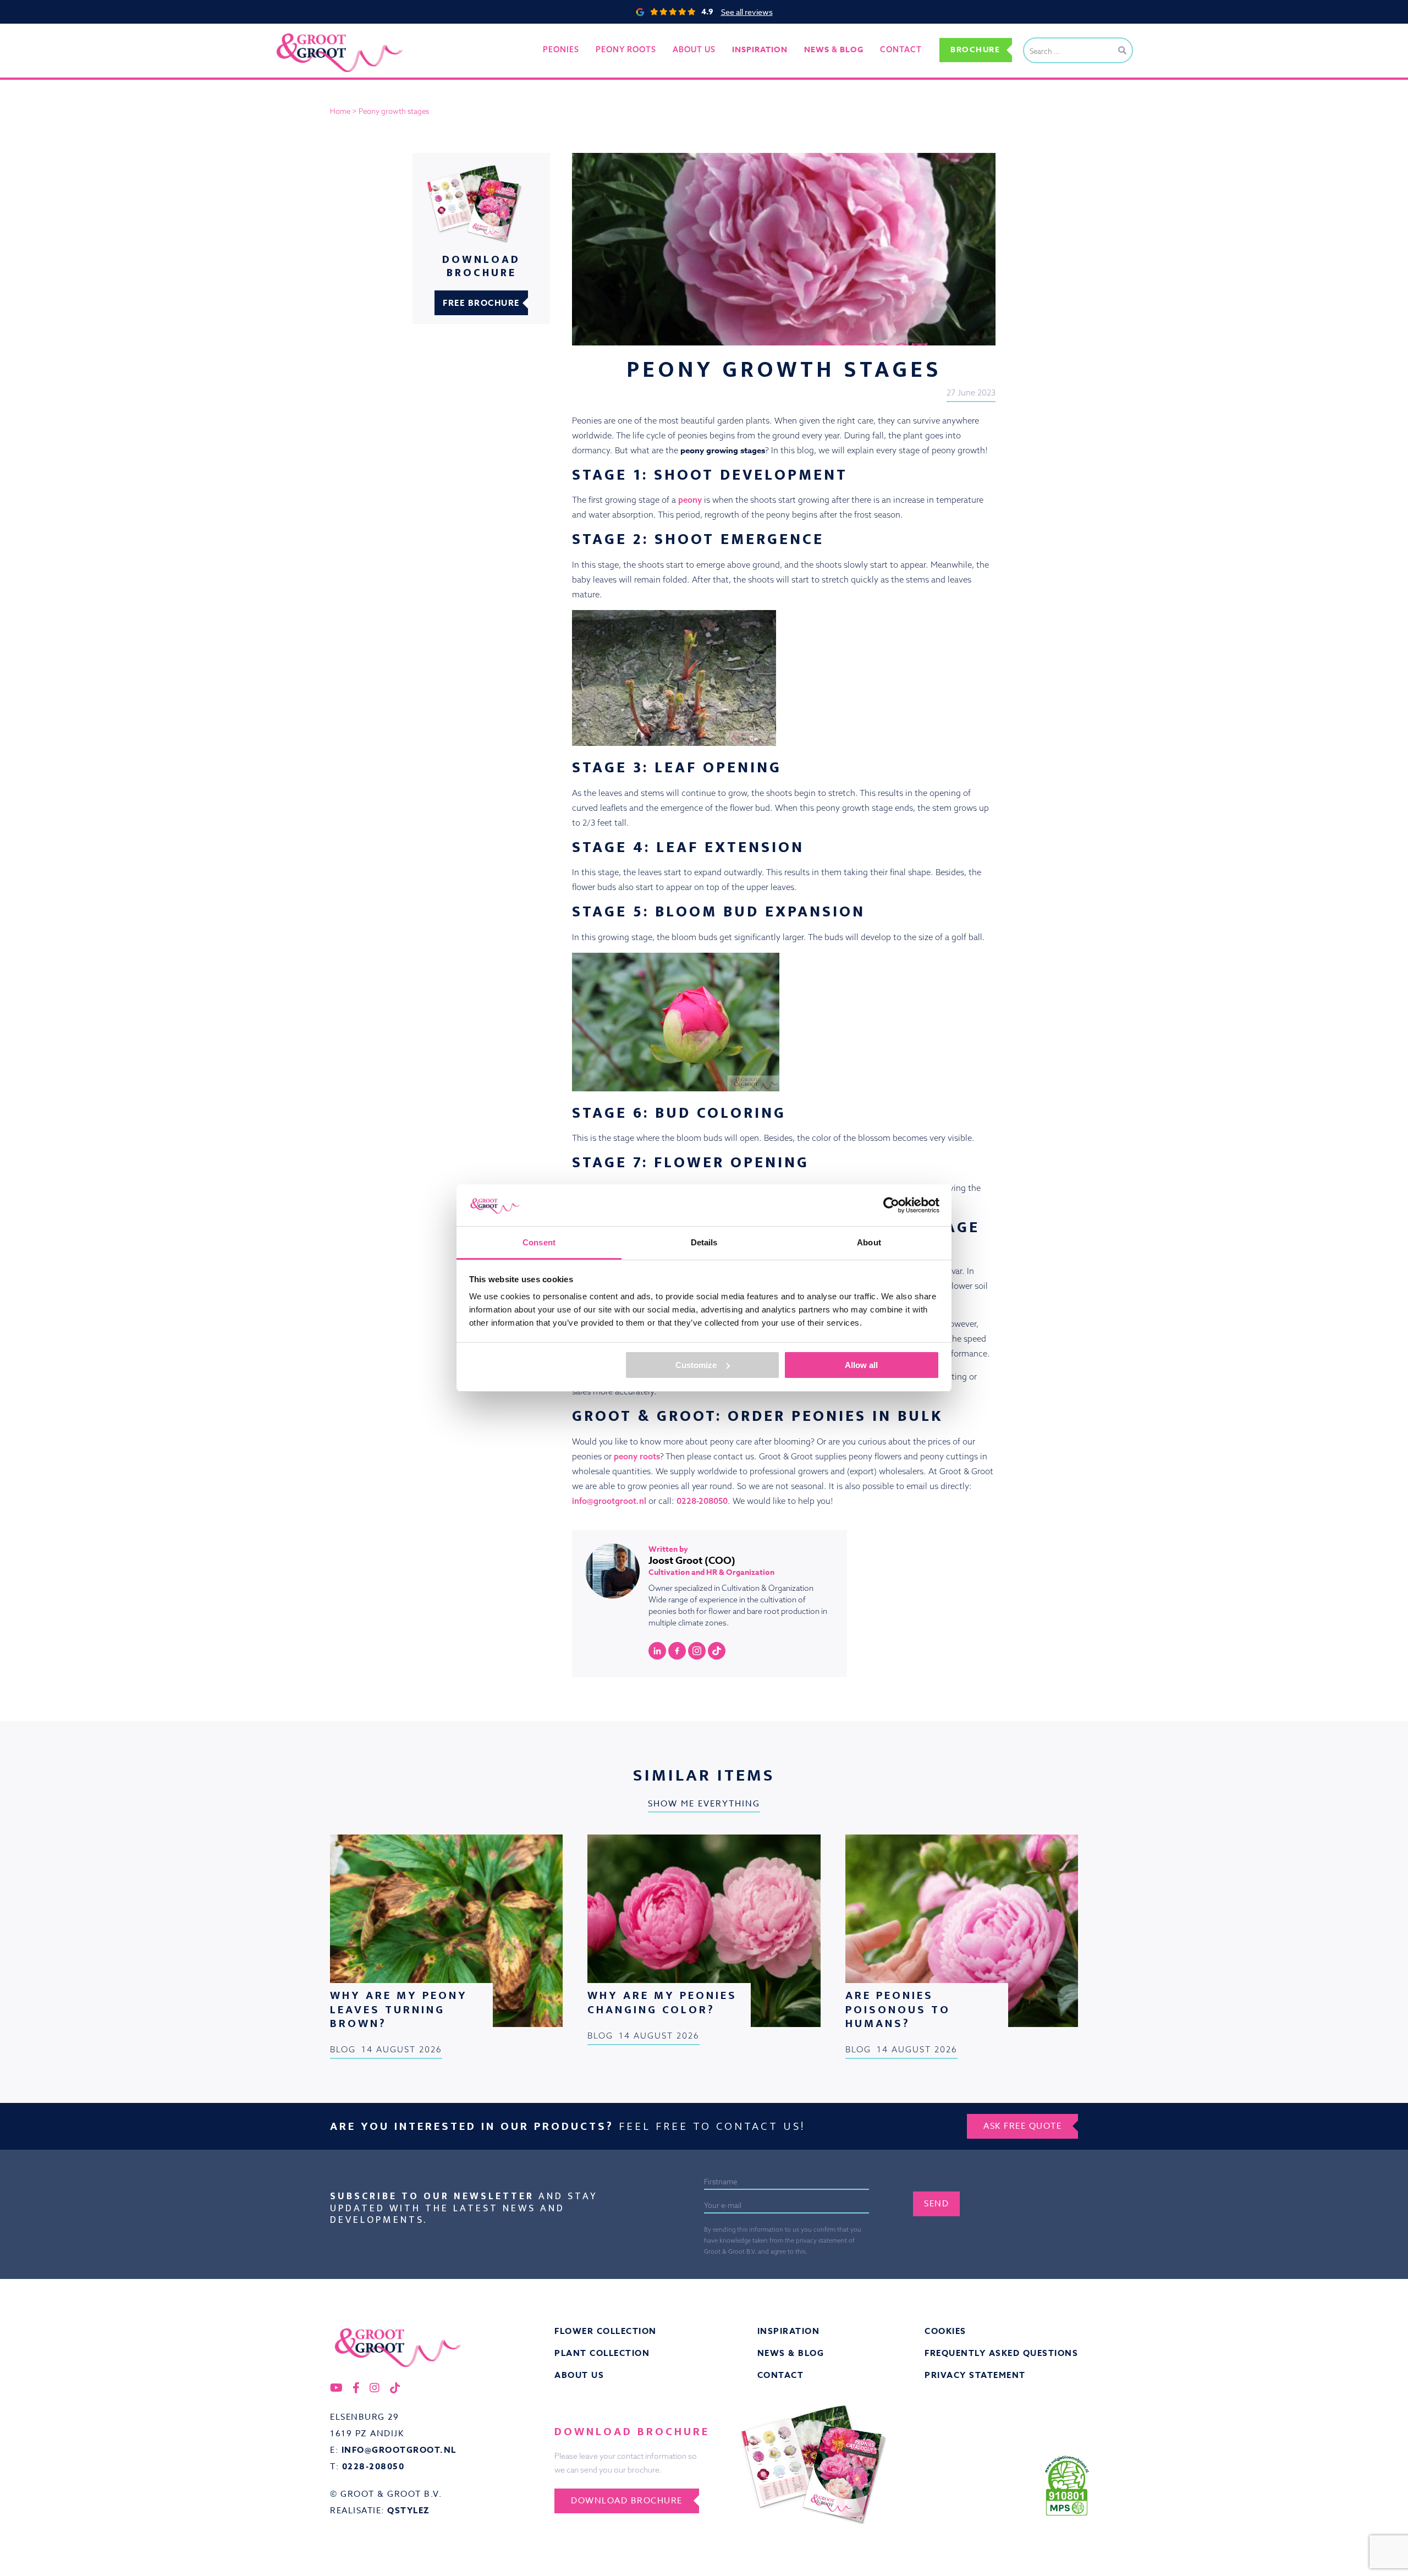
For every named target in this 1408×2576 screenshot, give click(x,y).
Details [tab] (704, 1242)
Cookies (945, 2331)
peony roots (637, 1456)
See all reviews (747, 12)
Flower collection (606, 2331)
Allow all (861, 1365)
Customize (696, 1365)
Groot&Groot (300, 35)
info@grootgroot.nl (609, 1501)
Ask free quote (1022, 2126)
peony (690, 500)
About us (694, 50)
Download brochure (627, 2501)
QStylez (409, 2510)
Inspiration (789, 2331)
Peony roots (626, 50)
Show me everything (704, 1804)
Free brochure (481, 303)
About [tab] (869, 1242)
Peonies (561, 50)
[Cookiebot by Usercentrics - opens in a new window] (891, 1205)
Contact (901, 50)
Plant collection (602, 2353)
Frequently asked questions (1001, 2353)
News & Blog (791, 2353)
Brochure (975, 50)
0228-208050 (701, 1501)
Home (340, 111)
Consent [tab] (539, 1242)
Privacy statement (975, 2375)
